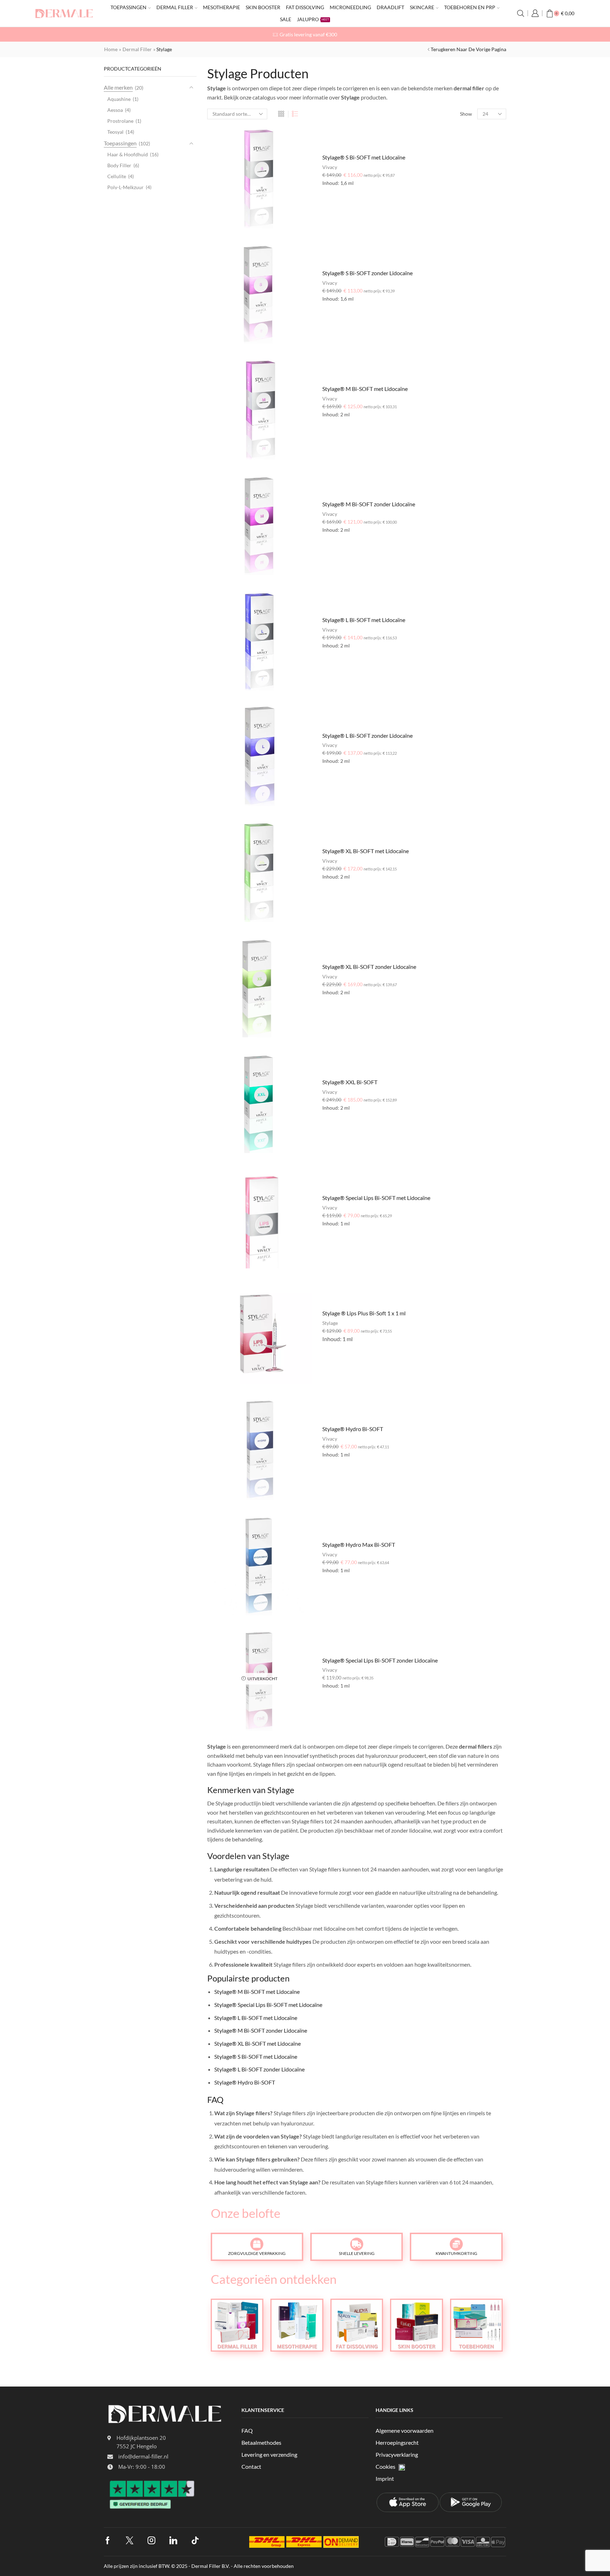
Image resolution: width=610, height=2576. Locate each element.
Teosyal (115, 132)
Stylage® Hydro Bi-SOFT (353, 1429)
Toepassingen (128, 7)
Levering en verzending (269, 2454)
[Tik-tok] (195, 2540)
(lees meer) (384, 34)
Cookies (385, 2466)
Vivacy (330, 167)
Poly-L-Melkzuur (125, 187)
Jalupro (313, 19)
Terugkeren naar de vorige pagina (468, 49)
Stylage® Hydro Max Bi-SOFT (359, 1545)
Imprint (385, 2478)
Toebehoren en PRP (470, 7)
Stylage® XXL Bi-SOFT (350, 1082)
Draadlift (390, 7)
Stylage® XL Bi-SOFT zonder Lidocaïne (369, 967)
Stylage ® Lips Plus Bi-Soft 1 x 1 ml (364, 1313)
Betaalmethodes (261, 2442)
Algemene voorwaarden (405, 2430)
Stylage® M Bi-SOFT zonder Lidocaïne (369, 504)
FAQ (247, 2430)
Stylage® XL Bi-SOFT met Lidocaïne (366, 851)
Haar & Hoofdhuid (128, 154)
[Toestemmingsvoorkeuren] (402, 2467)
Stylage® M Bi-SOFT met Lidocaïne (365, 389)
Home (111, 49)
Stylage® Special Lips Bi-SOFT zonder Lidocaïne (380, 1660)
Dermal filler (175, 7)
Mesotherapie (222, 7)
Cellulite (117, 176)
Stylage (330, 1323)
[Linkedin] (173, 2540)
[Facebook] (108, 2540)
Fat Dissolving (305, 7)
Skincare (422, 7)
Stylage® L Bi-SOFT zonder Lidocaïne (367, 735)
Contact (251, 2466)
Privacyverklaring (397, 2454)
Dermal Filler (137, 49)
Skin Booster (263, 7)
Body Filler (119, 165)
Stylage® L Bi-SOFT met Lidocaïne (364, 620)
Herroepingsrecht (397, 2442)
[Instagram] (151, 2540)
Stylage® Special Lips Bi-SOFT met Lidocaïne (376, 1198)
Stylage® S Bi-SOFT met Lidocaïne (364, 157)
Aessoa (115, 110)
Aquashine (119, 99)
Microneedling (350, 7)
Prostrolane (120, 121)
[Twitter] (130, 2540)
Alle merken (118, 87)
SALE (286, 19)
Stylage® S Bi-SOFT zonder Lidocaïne (367, 273)
